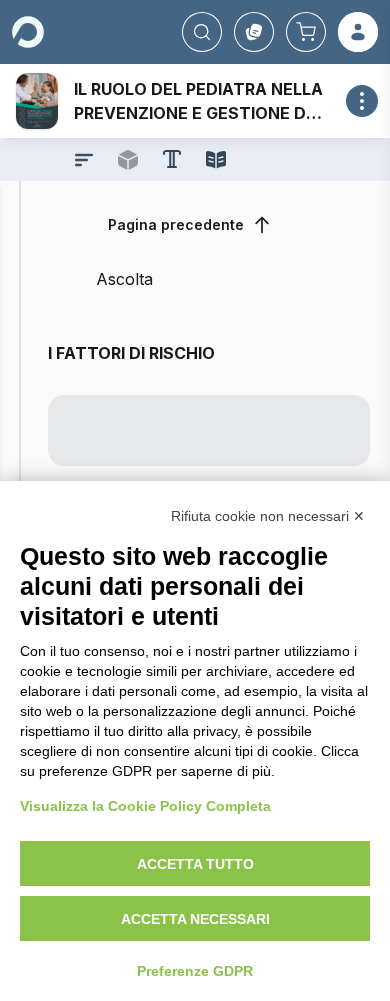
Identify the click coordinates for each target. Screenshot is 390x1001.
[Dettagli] (362, 101)
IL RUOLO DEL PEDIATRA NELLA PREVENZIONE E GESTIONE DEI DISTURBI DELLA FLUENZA (198, 113)
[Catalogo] (254, 32)
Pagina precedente (176, 224)
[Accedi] (358, 32)
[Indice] (84, 160)
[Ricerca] (202, 32)
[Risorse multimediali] (128, 160)
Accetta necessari (195, 919)
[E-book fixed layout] (216, 160)
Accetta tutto (195, 864)
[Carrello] (306, 32)
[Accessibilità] (172, 159)
